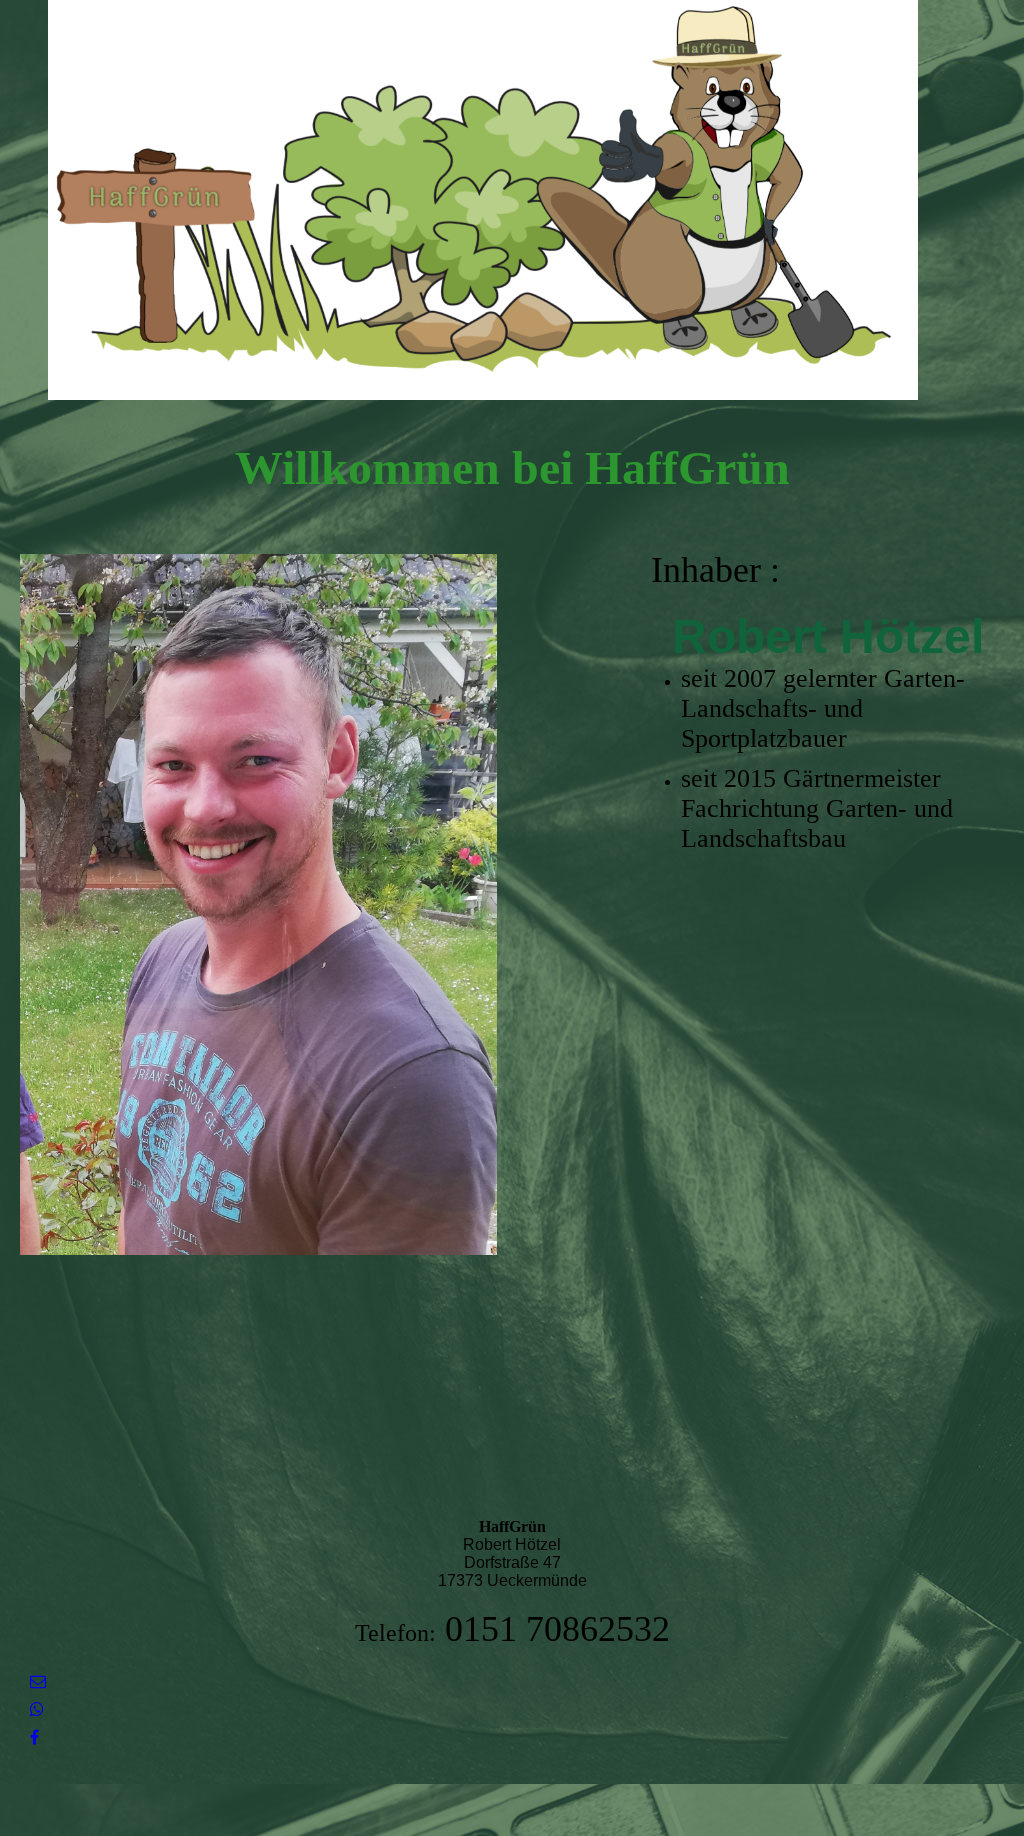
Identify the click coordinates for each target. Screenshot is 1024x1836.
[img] (512, 200)
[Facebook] (34, 1737)
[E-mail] (38, 1681)
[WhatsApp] (37, 1709)
